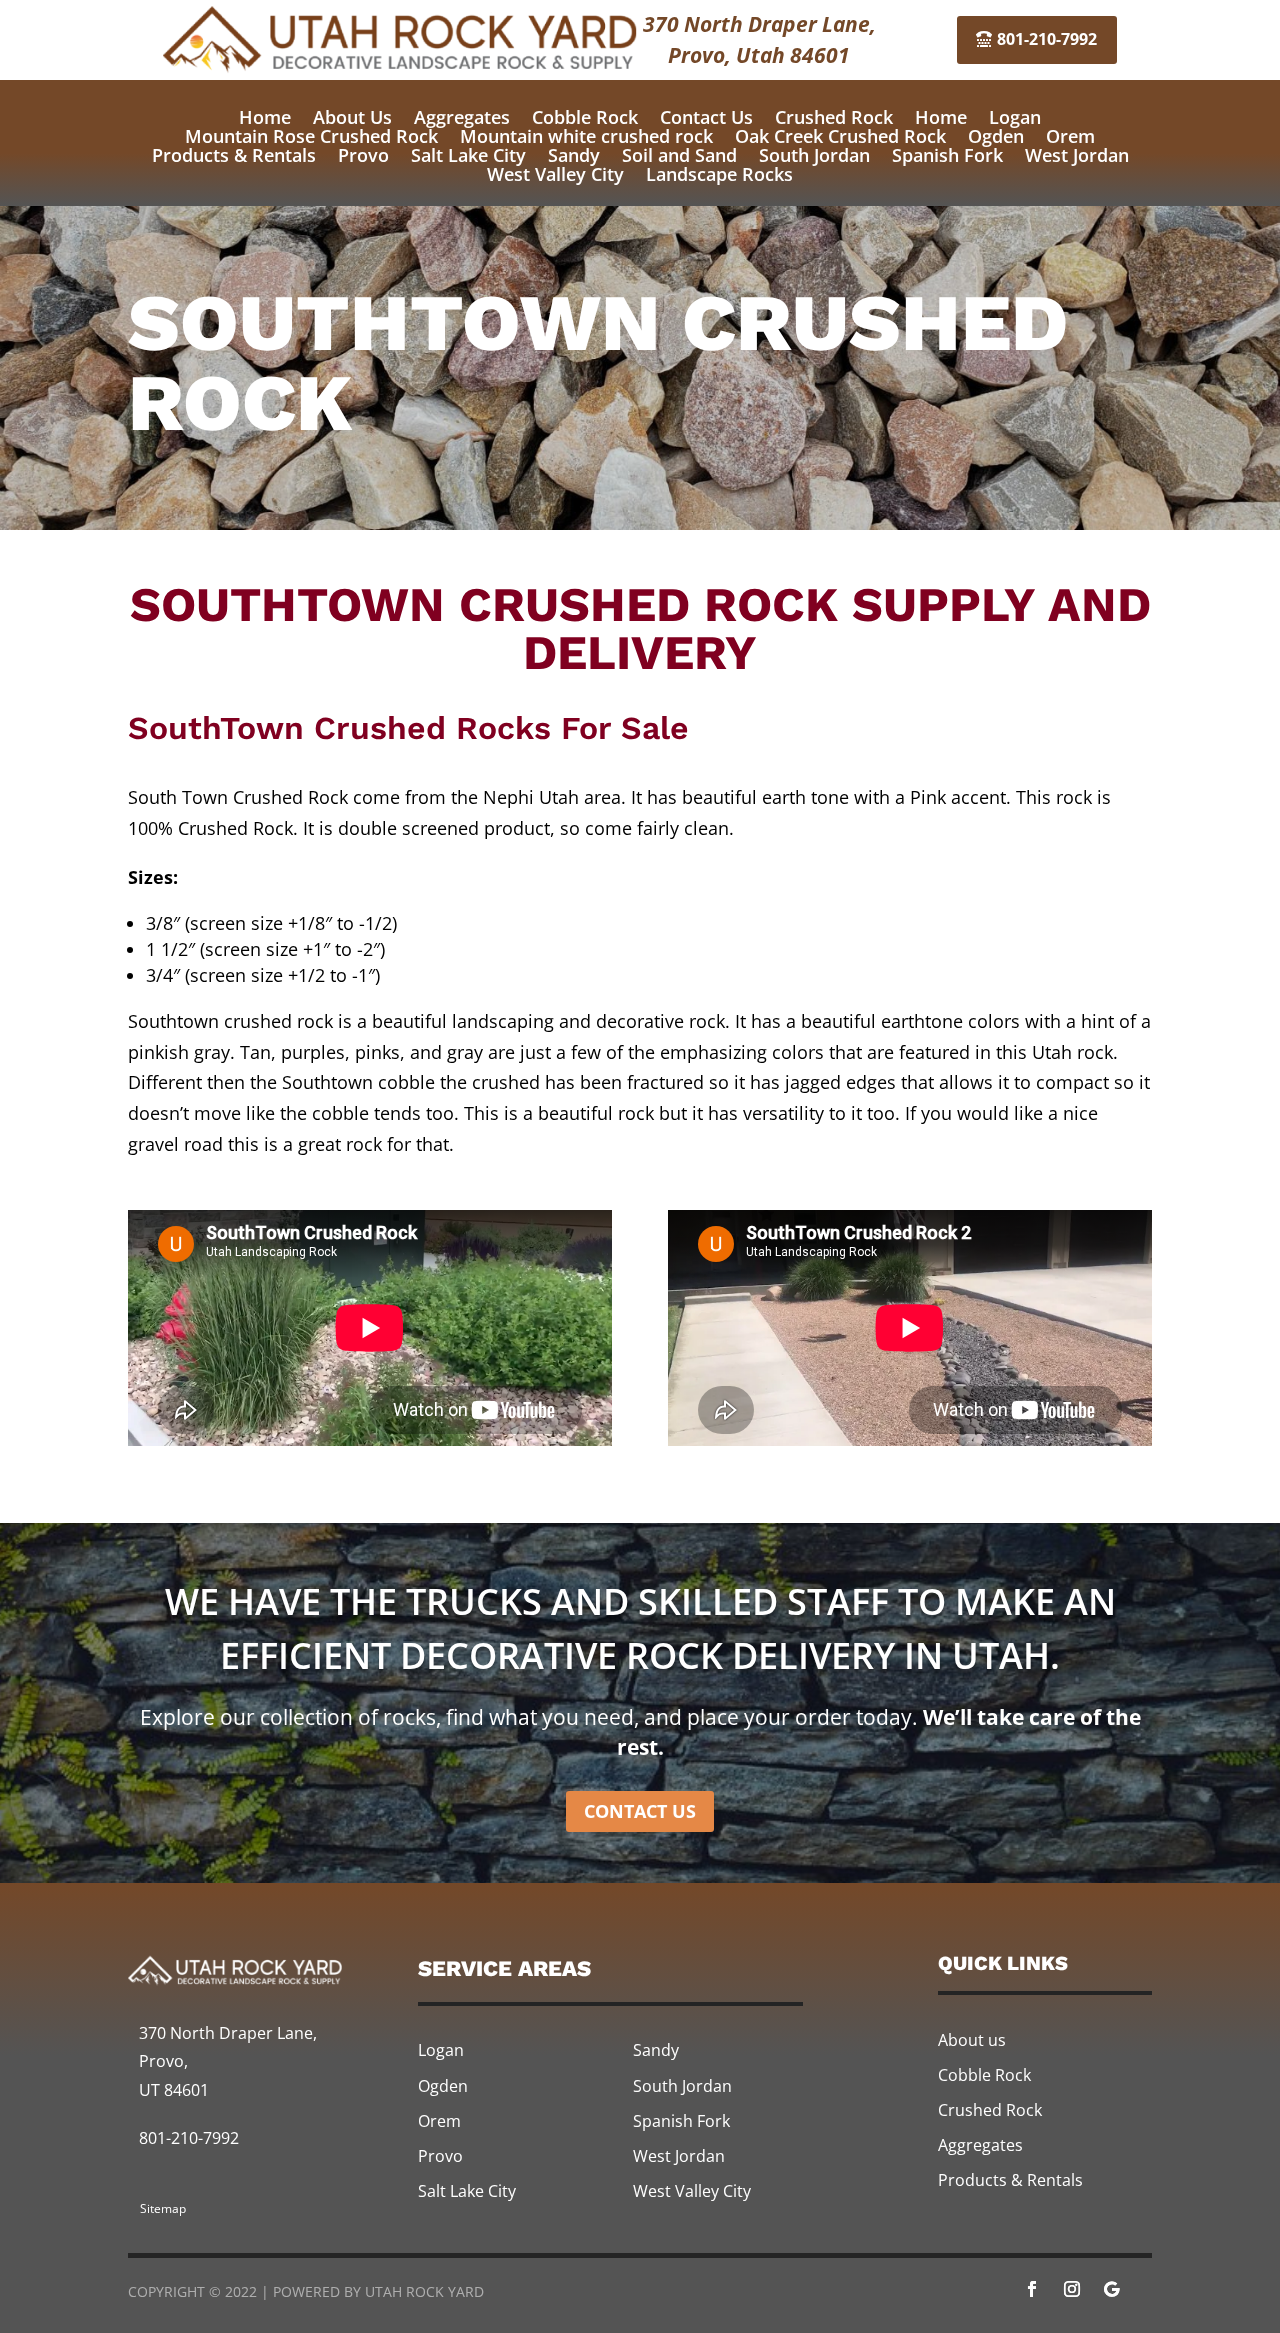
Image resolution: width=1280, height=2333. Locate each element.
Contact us (640, 1811)
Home (265, 117)
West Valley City (555, 174)
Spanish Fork (947, 155)
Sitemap (163, 2208)
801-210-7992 (1047, 39)
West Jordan (1077, 155)
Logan (1015, 117)
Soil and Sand (679, 155)
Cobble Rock (585, 117)
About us (972, 2040)
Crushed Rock (834, 117)
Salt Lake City (468, 155)
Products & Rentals (234, 155)
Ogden (996, 136)
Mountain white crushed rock (586, 136)
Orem (1070, 136)
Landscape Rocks (719, 174)
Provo (363, 155)
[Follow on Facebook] (1032, 2289)
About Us (352, 117)
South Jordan (814, 155)
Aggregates (462, 117)
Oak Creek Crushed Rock (840, 136)
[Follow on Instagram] (1072, 2289)
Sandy (574, 155)
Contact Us (706, 117)
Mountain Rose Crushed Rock (311, 136)
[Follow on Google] (1112, 2289)
